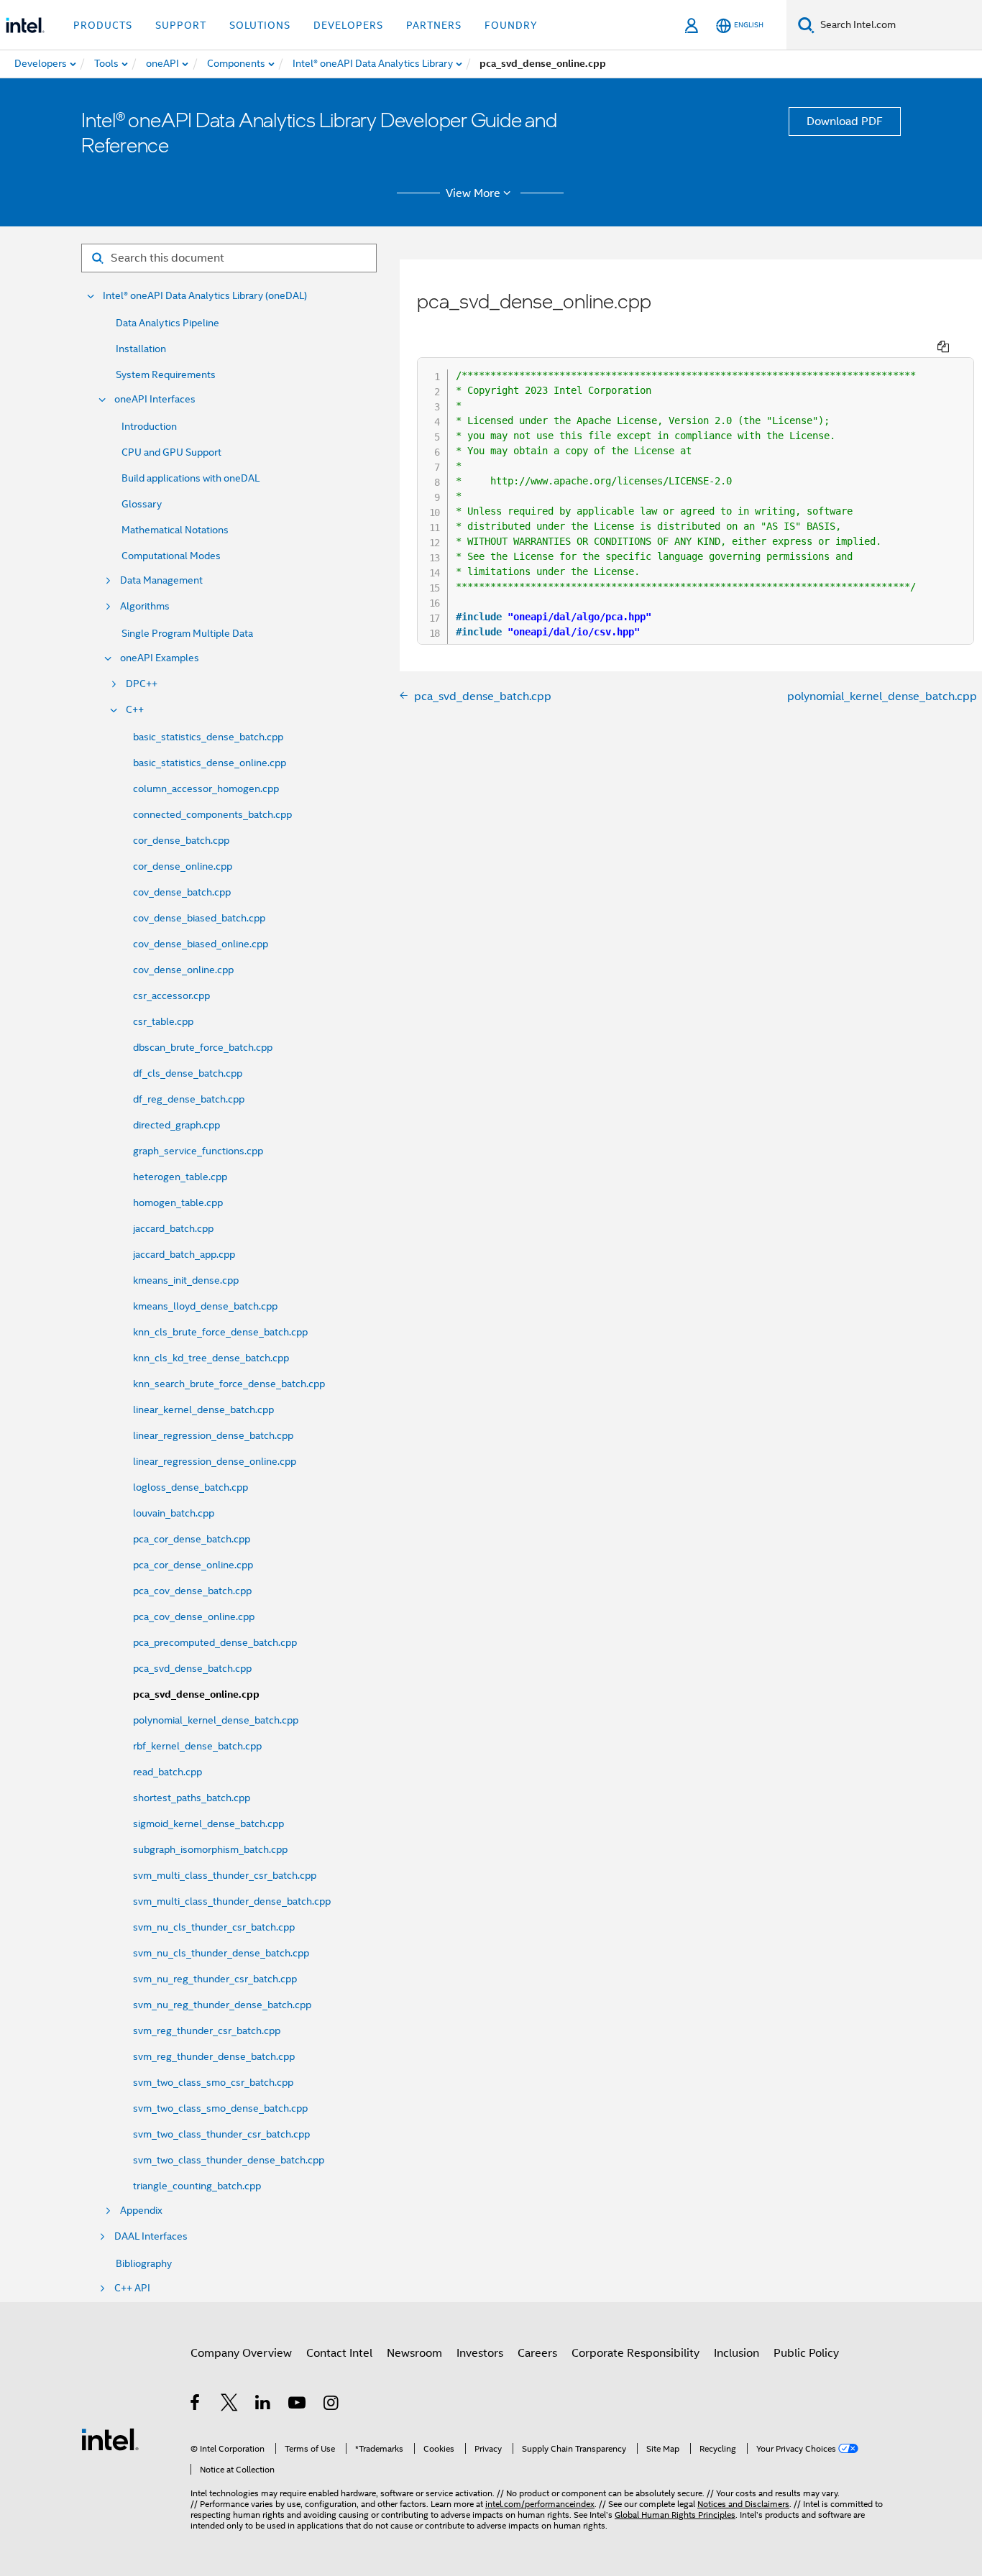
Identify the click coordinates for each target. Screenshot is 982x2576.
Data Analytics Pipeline (168, 323)
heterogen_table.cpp (180, 1177)
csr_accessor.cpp (171, 995)
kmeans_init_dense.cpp (186, 1280)
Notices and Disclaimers (743, 2504)
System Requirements (166, 374)
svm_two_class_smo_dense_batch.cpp (220, 2108)
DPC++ (142, 684)
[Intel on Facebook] (196, 2405)
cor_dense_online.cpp (183, 866)
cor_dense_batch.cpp (181, 840)
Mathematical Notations (175, 530)
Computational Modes (171, 556)
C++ (135, 710)
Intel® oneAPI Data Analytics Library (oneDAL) (205, 296)
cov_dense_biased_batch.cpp (199, 918)
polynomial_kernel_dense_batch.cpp (216, 1720)
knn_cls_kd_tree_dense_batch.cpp (211, 1358)
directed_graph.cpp (176, 1125)
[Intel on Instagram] (332, 2405)
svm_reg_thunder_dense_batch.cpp (214, 2056)
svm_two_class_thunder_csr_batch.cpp (221, 2134)
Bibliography (144, 2263)
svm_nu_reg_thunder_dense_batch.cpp (222, 2005)
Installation (141, 349)
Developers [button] (348, 25)
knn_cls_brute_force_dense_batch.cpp (220, 1332)
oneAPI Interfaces (155, 399)
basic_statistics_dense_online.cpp (210, 763)
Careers (537, 2353)
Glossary (142, 504)
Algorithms (145, 606)
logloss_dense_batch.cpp (191, 1487)
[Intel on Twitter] (230, 2405)
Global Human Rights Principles (675, 2515)
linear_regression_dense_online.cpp (215, 1461)
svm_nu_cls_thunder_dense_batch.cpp (221, 1953)
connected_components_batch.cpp (212, 814)
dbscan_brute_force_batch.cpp (203, 1047)
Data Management (161, 580)
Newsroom (414, 2353)
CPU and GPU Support (171, 452)
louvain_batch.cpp (174, 1513)
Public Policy (806, 2353)
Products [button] (103, 25)
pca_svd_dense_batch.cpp (192, 1668)
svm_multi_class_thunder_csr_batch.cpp (225, 1875)
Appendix (141, 2211)
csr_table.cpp (163, 1021)
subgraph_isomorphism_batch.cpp (210, 1849)
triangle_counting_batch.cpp (197, 2186)
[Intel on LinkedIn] (263, 2405)
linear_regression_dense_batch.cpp (213, 1435)
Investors (480, 2353)
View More (473, 193)
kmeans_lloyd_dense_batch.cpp (205, 1306)
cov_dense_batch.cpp (182, 892)
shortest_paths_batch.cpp (192, 1798)
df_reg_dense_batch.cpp (189, 1099)
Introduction (149, 426)
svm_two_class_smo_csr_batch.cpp (213, 2082)
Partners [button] (434, 25)
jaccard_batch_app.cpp (184, 1254)
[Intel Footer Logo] (110, 2439)
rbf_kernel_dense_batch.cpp (197, 1746)
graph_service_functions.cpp (198, 1151)
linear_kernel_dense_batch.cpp (203, 1409)
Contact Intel (339, 2353)
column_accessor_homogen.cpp (206, 788)
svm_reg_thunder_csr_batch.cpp (207, 2030)
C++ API (132, 2288)
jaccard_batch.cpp (173, 1228)
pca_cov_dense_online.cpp (194, 1616)
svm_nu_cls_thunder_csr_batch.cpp (214, 1927)
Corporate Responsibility (635, 2353)
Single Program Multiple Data (187, 633)
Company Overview (241, 2353)
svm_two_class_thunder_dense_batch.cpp (229, 2160)
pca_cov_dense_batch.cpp (192, 1591)
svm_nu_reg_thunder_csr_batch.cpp (215, 1979)
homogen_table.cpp (178, 1202)
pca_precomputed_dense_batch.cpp (215, 1642)
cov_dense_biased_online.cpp (201, 944)
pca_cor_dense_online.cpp (193, 1565)
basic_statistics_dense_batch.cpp (208, 737)
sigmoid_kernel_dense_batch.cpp (208, 1823)
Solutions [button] (260, 25)
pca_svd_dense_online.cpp (196, 1694)
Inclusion (736, 2353)
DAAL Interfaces (151, 2236)
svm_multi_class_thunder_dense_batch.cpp (232, 1901)
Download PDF (845, 121)
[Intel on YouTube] (298, 2405)
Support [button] (181, 25)
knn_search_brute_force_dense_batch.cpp (229, 1384)
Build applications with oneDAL (191, 478)
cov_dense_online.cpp (183, 970)
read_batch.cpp (168, 1772)
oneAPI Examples (160, 658)
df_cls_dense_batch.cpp (188, 1073)
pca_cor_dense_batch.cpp (192, 1539)
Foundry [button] (511, 25)
